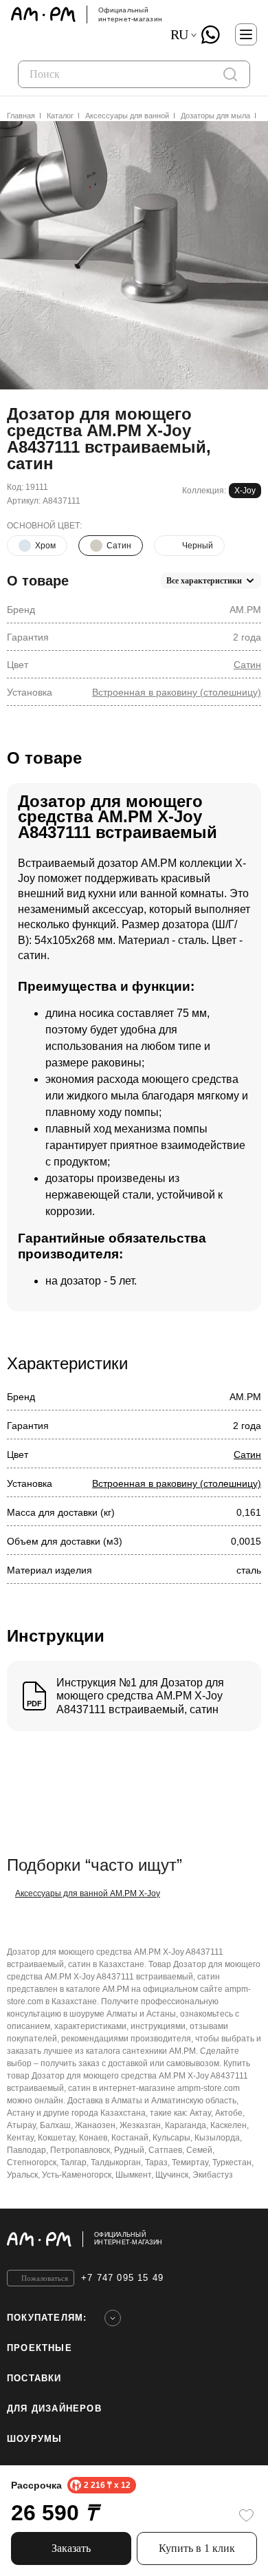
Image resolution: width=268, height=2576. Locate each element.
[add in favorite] (246, 2515)
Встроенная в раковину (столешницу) (177, 692)
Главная (21, 116)
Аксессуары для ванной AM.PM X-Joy (88, 1893)
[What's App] (210, 34)
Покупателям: (47, 2318)
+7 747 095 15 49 (122, 2278)
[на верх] (247, 2239)
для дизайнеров (54, 2408)
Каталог (60, 116)
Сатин (247, 665)
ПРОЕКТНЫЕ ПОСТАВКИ (40, 2363)
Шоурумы (34, 2439)
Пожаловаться (45, 2278)
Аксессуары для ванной (127, 116)
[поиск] (230, 74)
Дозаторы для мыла (215, 116)
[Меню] (246, 34)
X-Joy (245, 491)
